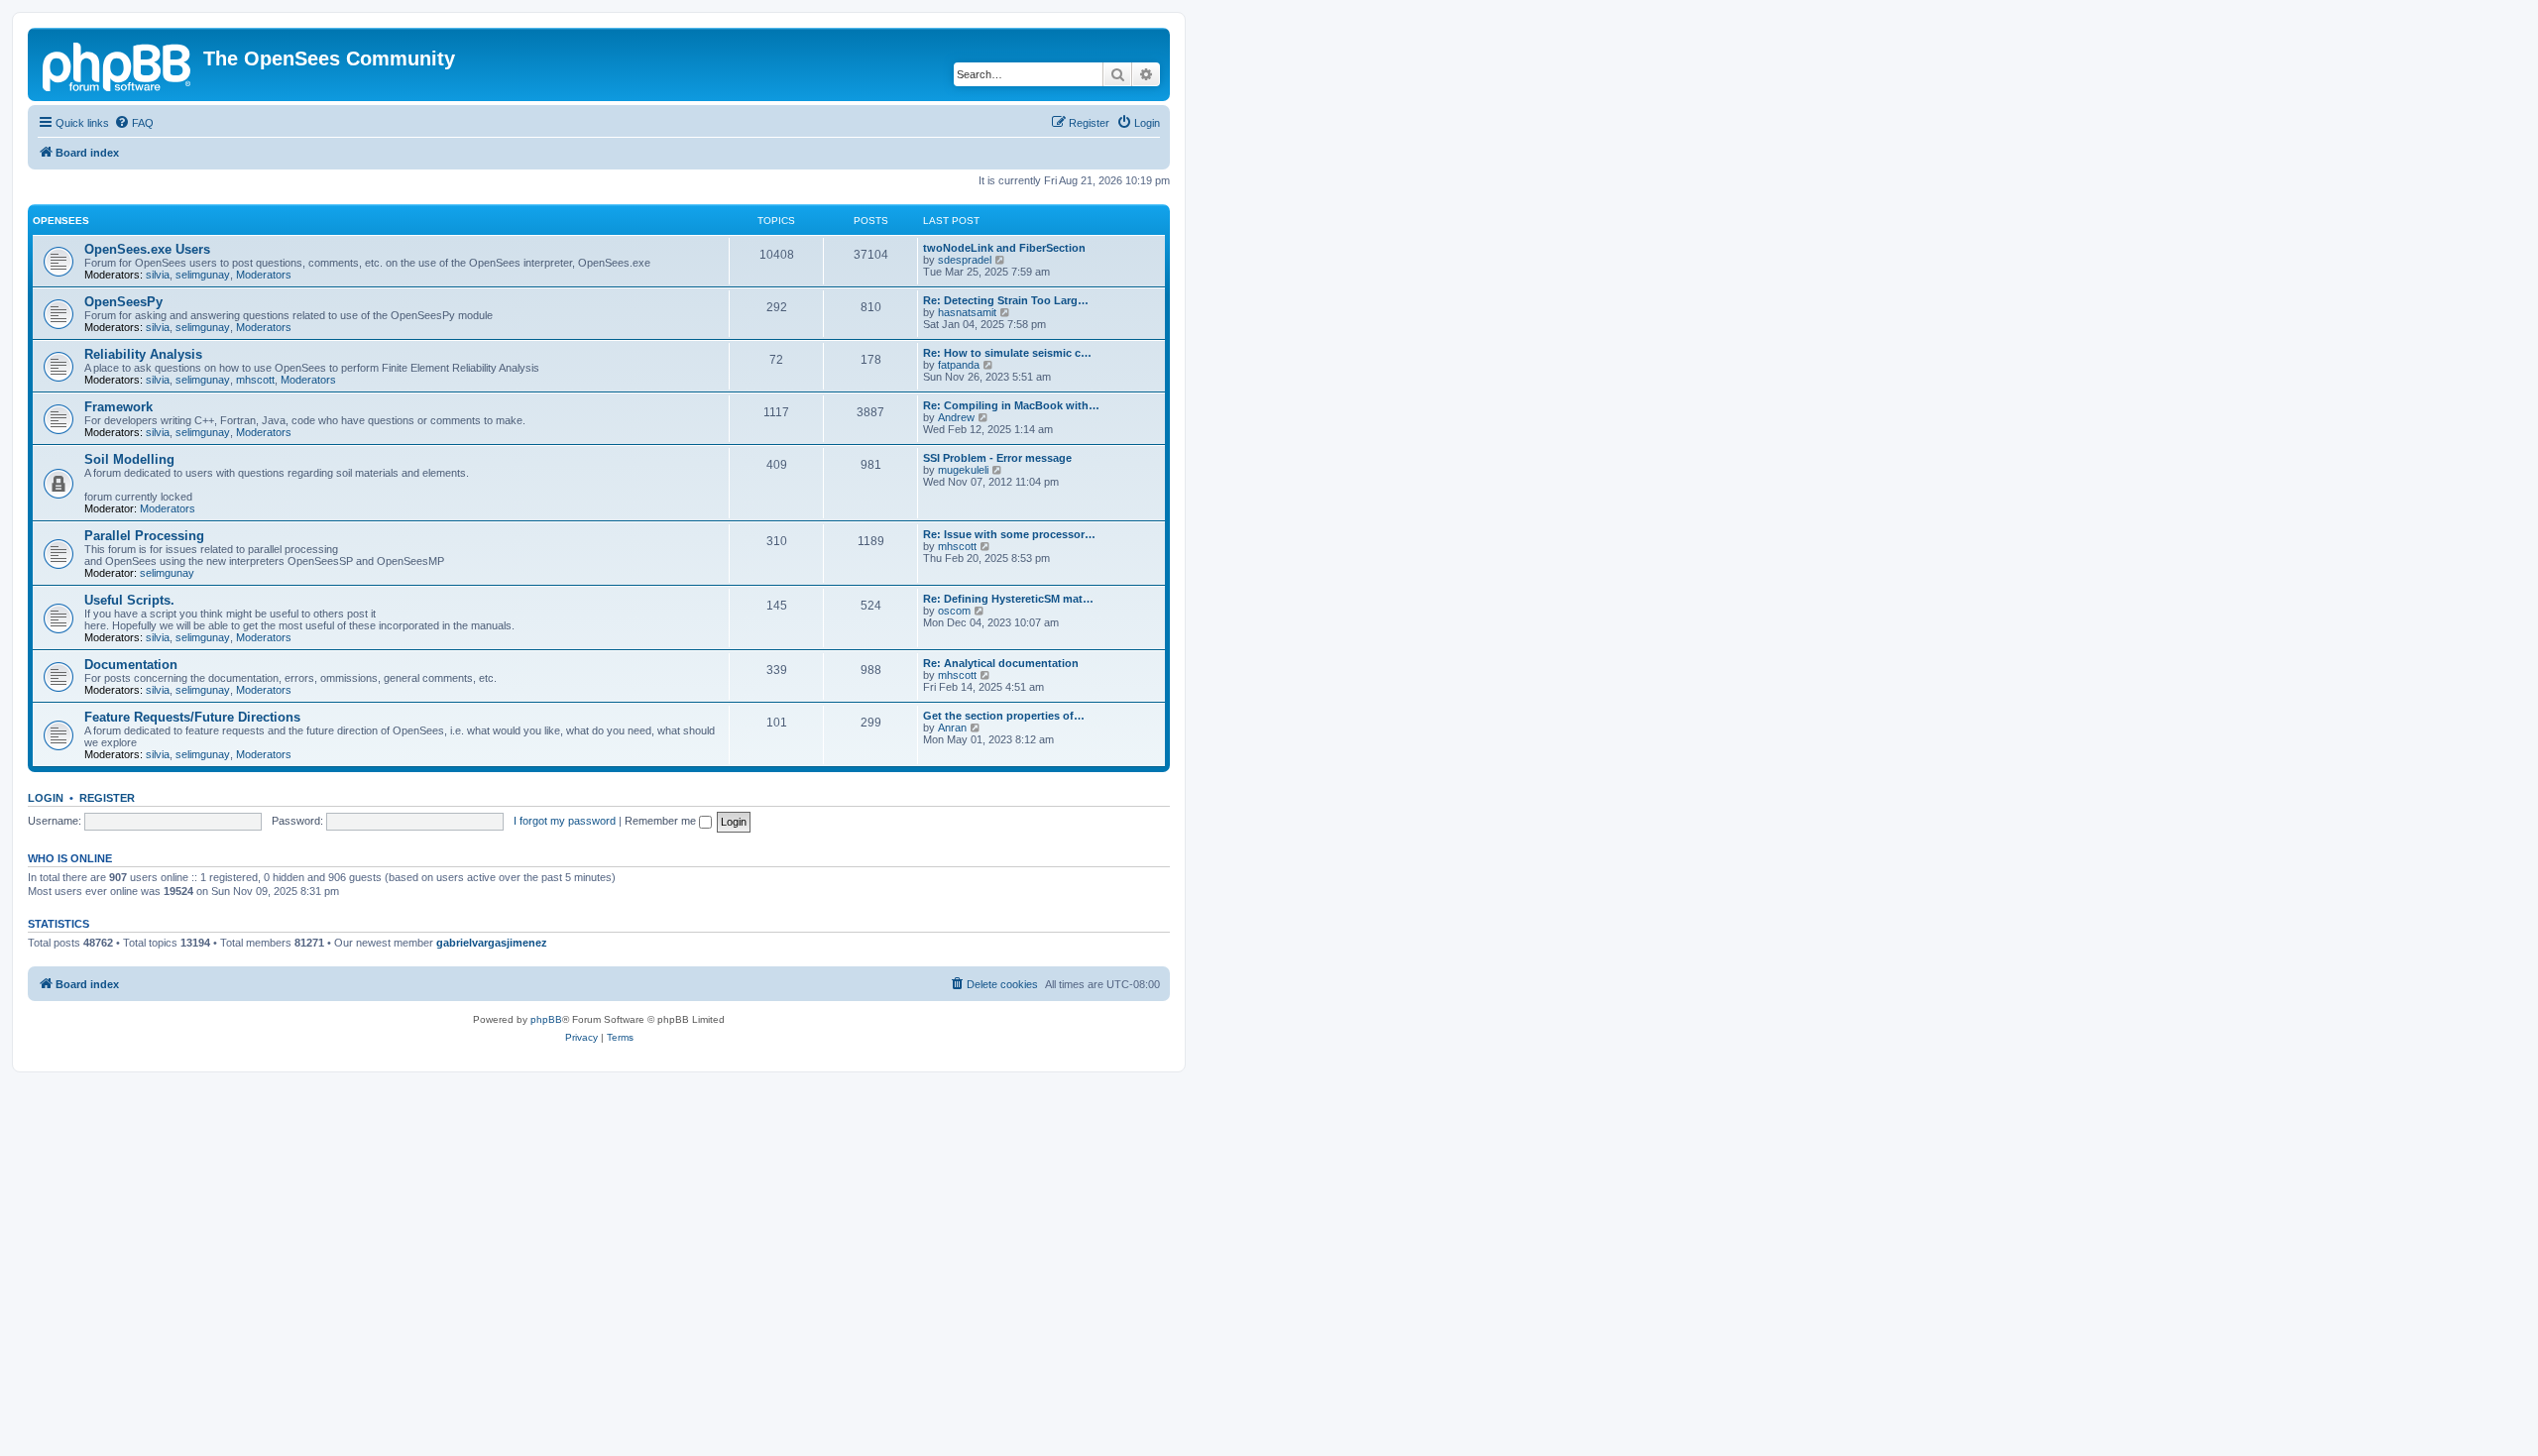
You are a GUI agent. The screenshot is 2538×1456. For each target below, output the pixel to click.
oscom (954, 611)
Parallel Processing (144, 536)
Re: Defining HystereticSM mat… (1008, 599)
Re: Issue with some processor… (1009, 534)
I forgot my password (565, 821)
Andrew (956, 417)
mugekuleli (963, 470)
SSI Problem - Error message (997, 458)
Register (107, 798)
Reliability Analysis (143, 354)
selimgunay (203, 275)
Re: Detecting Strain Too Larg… (1006, 300)
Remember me (662, 821)
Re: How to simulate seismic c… (1007, 353)
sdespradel (965, 260)
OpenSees (61, 221)
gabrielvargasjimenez (492, 943)
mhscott (255, 380)
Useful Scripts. (129, 600)
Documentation (131, 665)
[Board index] (118, 64)
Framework (118, 407)
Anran (952, 728)
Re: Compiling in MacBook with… (1011, 405)
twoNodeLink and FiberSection (1004, 248)
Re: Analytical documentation (1001, 663)
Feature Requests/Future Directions (192, 717)
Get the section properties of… (1004, 716)
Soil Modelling (129, 459)
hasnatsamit (967, 312)
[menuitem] (134, 123)
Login (46, 798)
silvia (158, 275)
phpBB (546, 1019)
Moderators (264, 275)
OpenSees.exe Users (147, 249)
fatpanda (959, 365)
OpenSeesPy (123, 302)
